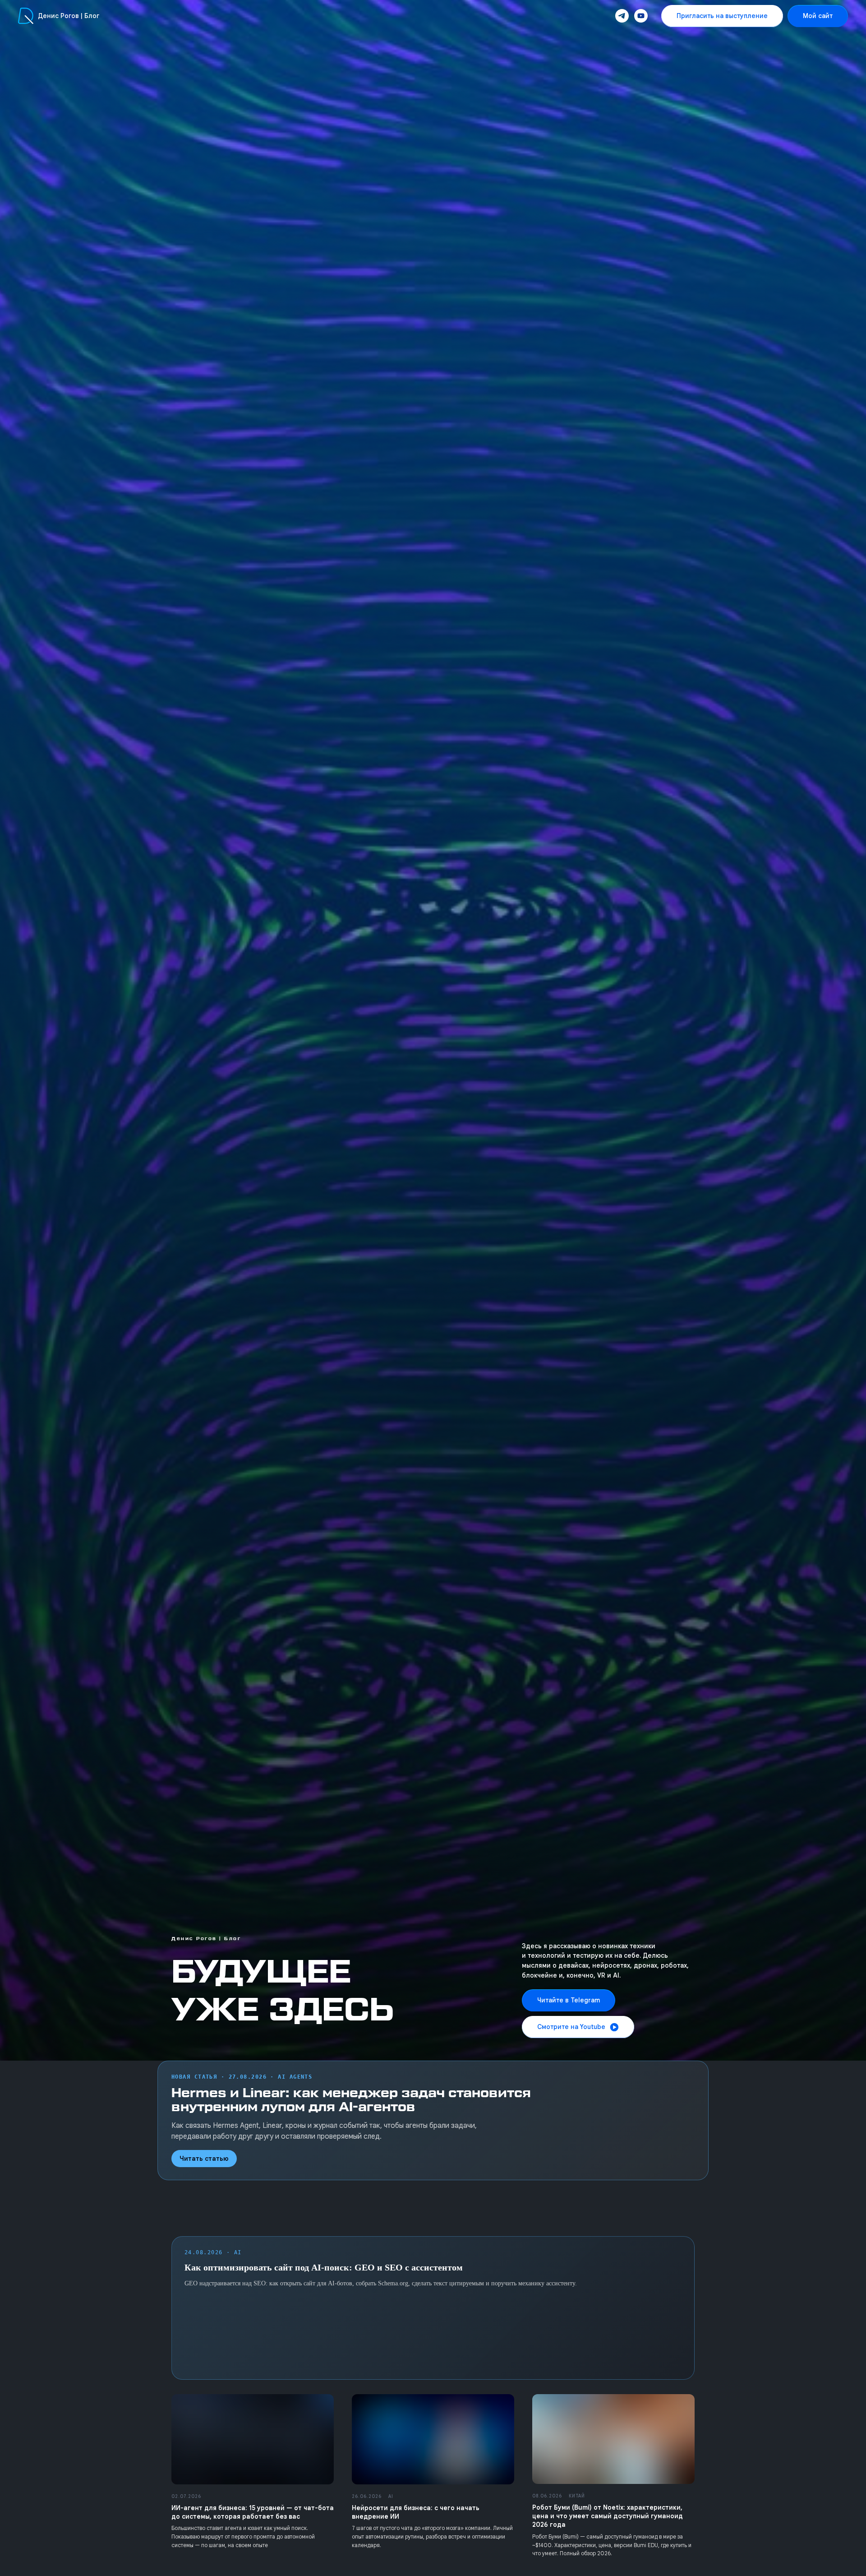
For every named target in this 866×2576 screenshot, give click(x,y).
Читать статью (204, 2159)
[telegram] (622, 16)
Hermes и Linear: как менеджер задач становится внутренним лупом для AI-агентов (351, 2100)
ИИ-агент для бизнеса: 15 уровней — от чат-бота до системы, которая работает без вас (253, 2512)
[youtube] (641, 16)
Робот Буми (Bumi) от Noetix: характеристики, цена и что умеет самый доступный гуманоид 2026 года (608, 2516)
